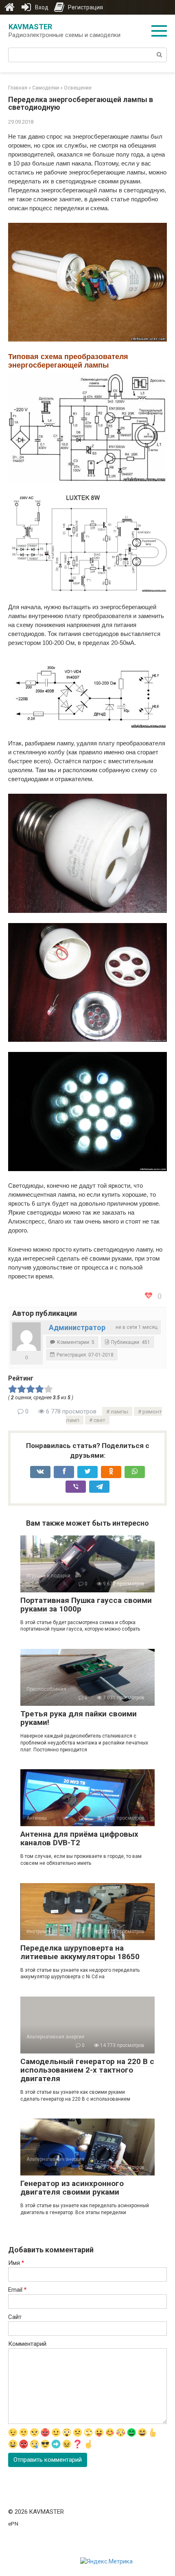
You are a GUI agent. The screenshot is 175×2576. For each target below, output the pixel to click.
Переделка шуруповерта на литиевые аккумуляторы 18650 (80, 1952)
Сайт (15, 2317)
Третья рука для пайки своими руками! (79, 1718)
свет (100, 1420)
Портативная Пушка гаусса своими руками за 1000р (86, 1605)
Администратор (77, 1327)
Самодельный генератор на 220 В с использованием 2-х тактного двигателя (87, 2070)
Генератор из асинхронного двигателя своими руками (72, 2188)
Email (17, 2290)
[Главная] (9, 7)
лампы (119, 1411)
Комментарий (27, 2344)
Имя (16, 2263)
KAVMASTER (30, 27)
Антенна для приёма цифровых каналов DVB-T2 (79, 1838)
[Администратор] (26, 1337)
